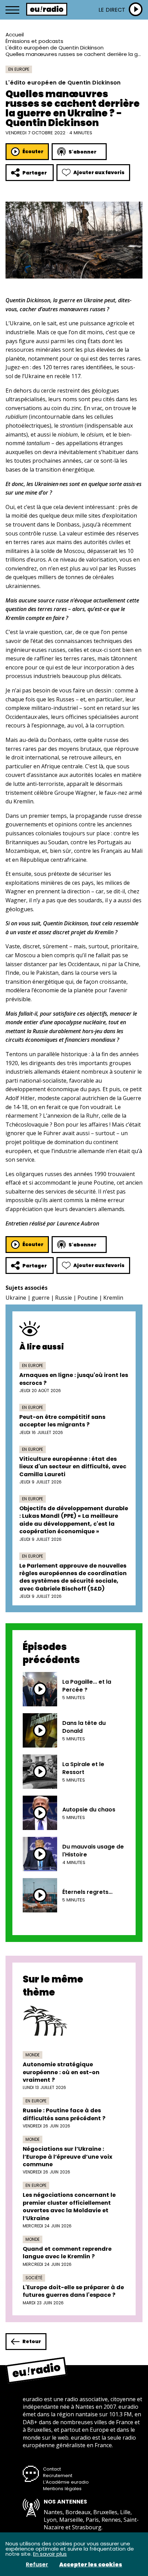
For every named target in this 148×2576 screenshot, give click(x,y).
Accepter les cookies (91, 2565)
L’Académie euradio (66, 2482)
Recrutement (58, 2476)
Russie (64, 1298)
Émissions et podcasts (34, 41)
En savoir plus (50, 2554)
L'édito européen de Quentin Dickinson (55, 48)
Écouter (33, 151)
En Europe (19, 69)
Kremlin (113, 1298)
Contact (52, 2469)
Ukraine (16, 1298)
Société (34, 2278)
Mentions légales (62, 2489)
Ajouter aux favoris (99, 172)
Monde (33, 2055)
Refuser (37, 2565)
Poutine (88, 1298)
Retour (32, 2341)
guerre (41, 1298)
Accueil (15, 35)
